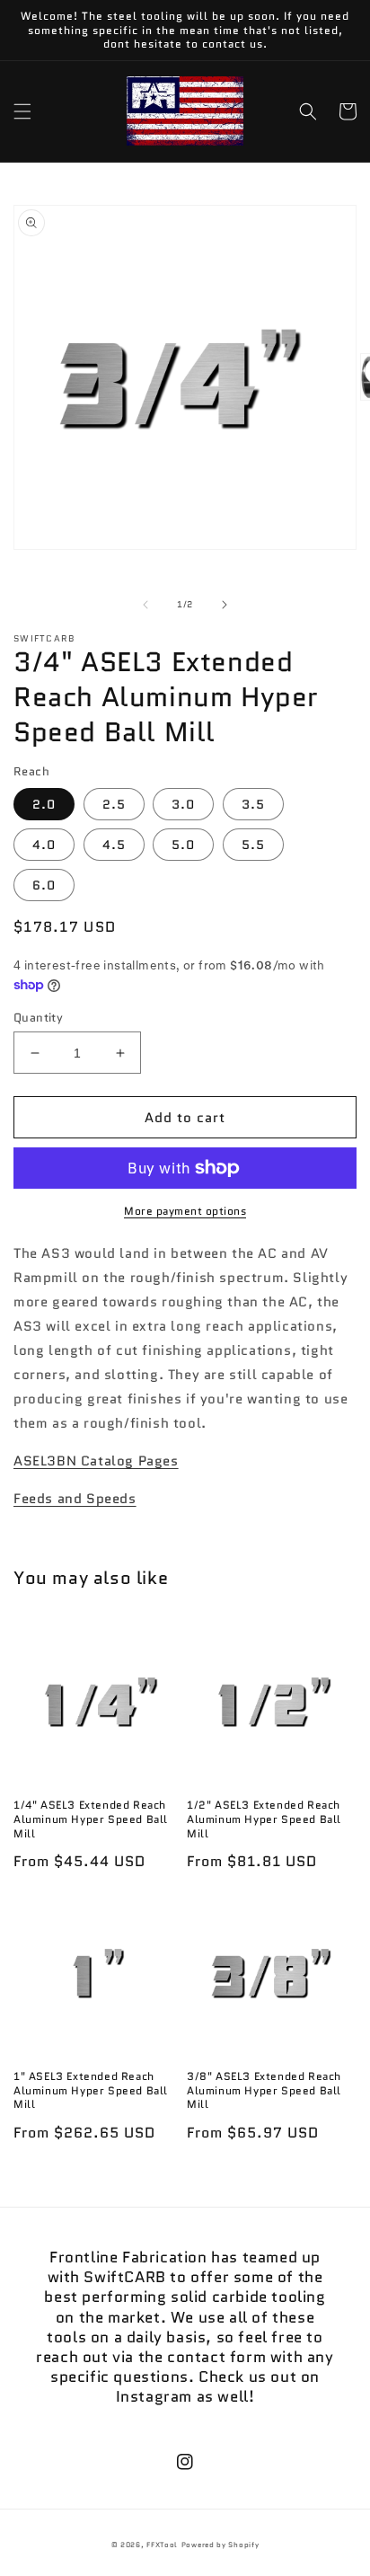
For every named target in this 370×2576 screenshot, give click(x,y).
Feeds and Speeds (75, 1499)
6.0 (44, 885)
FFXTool (162, 2545)
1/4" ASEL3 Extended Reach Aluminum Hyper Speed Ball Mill (91, 1819)
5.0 (183, 845)
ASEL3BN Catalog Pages (96, 1461)
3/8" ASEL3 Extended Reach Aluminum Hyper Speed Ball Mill (264, 2090)
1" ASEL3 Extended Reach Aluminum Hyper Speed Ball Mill (91, 2090)
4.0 (44, 845)
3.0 (183, 804)
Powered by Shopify (220, 2545)
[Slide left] (145, 605)
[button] (22, 111)
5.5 (253, 845)
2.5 (114, 804)
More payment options (185, 1211)
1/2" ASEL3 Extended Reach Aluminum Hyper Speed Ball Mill (264, 1819)
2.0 (44, 804)
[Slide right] (225, 605)
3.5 (253, 804)
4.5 (114, 845)
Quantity (38, 1018)
